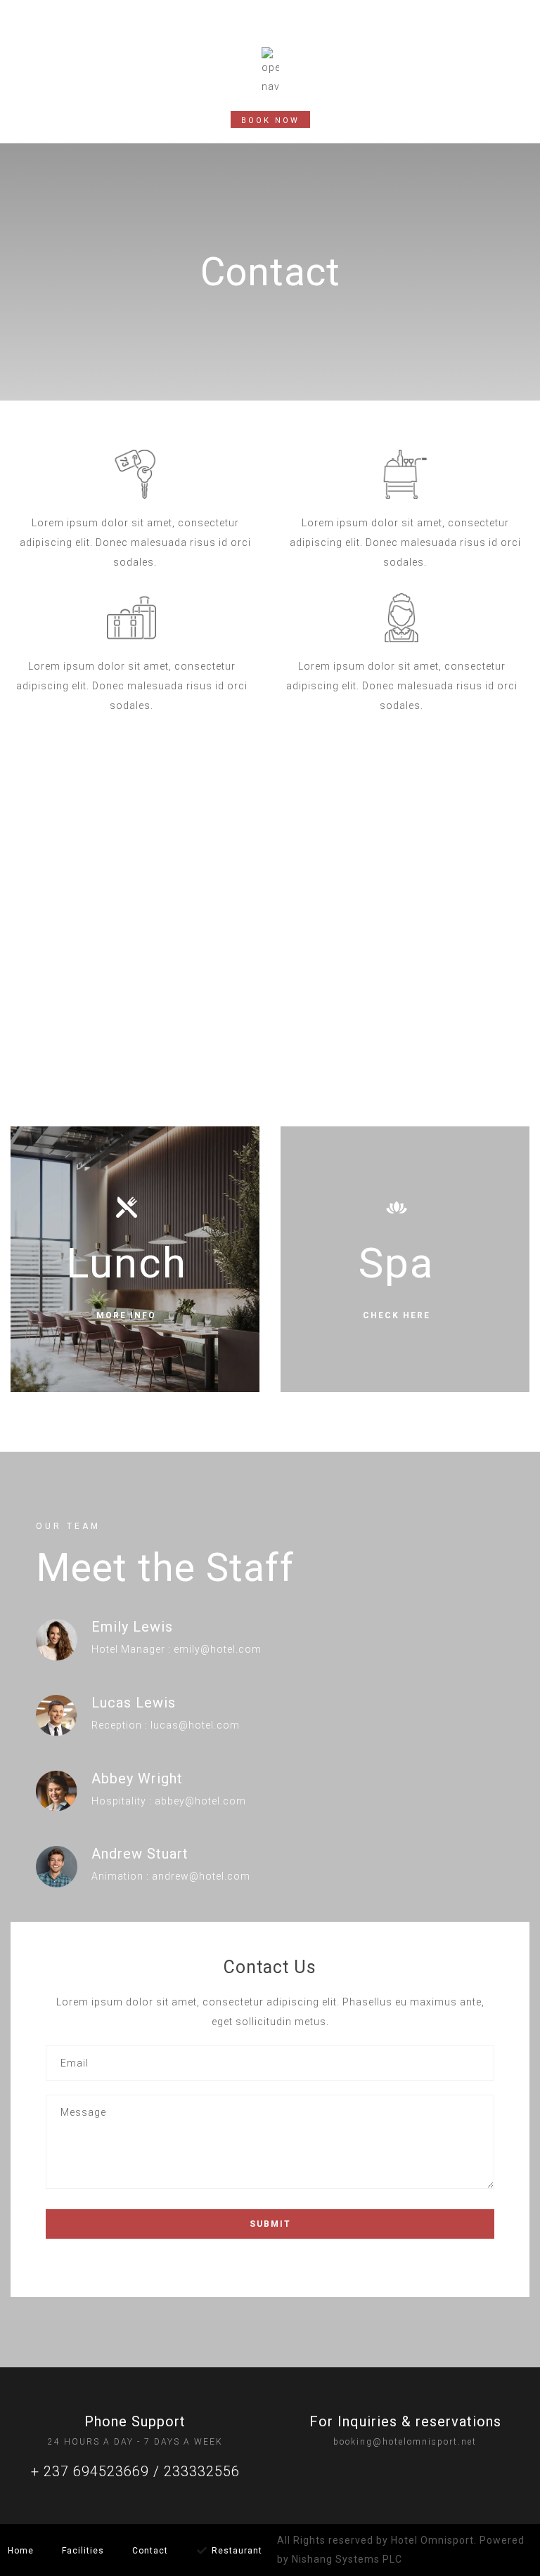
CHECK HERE (397, 1315)
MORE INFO (126, 1315)
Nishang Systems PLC (347, 2559)
